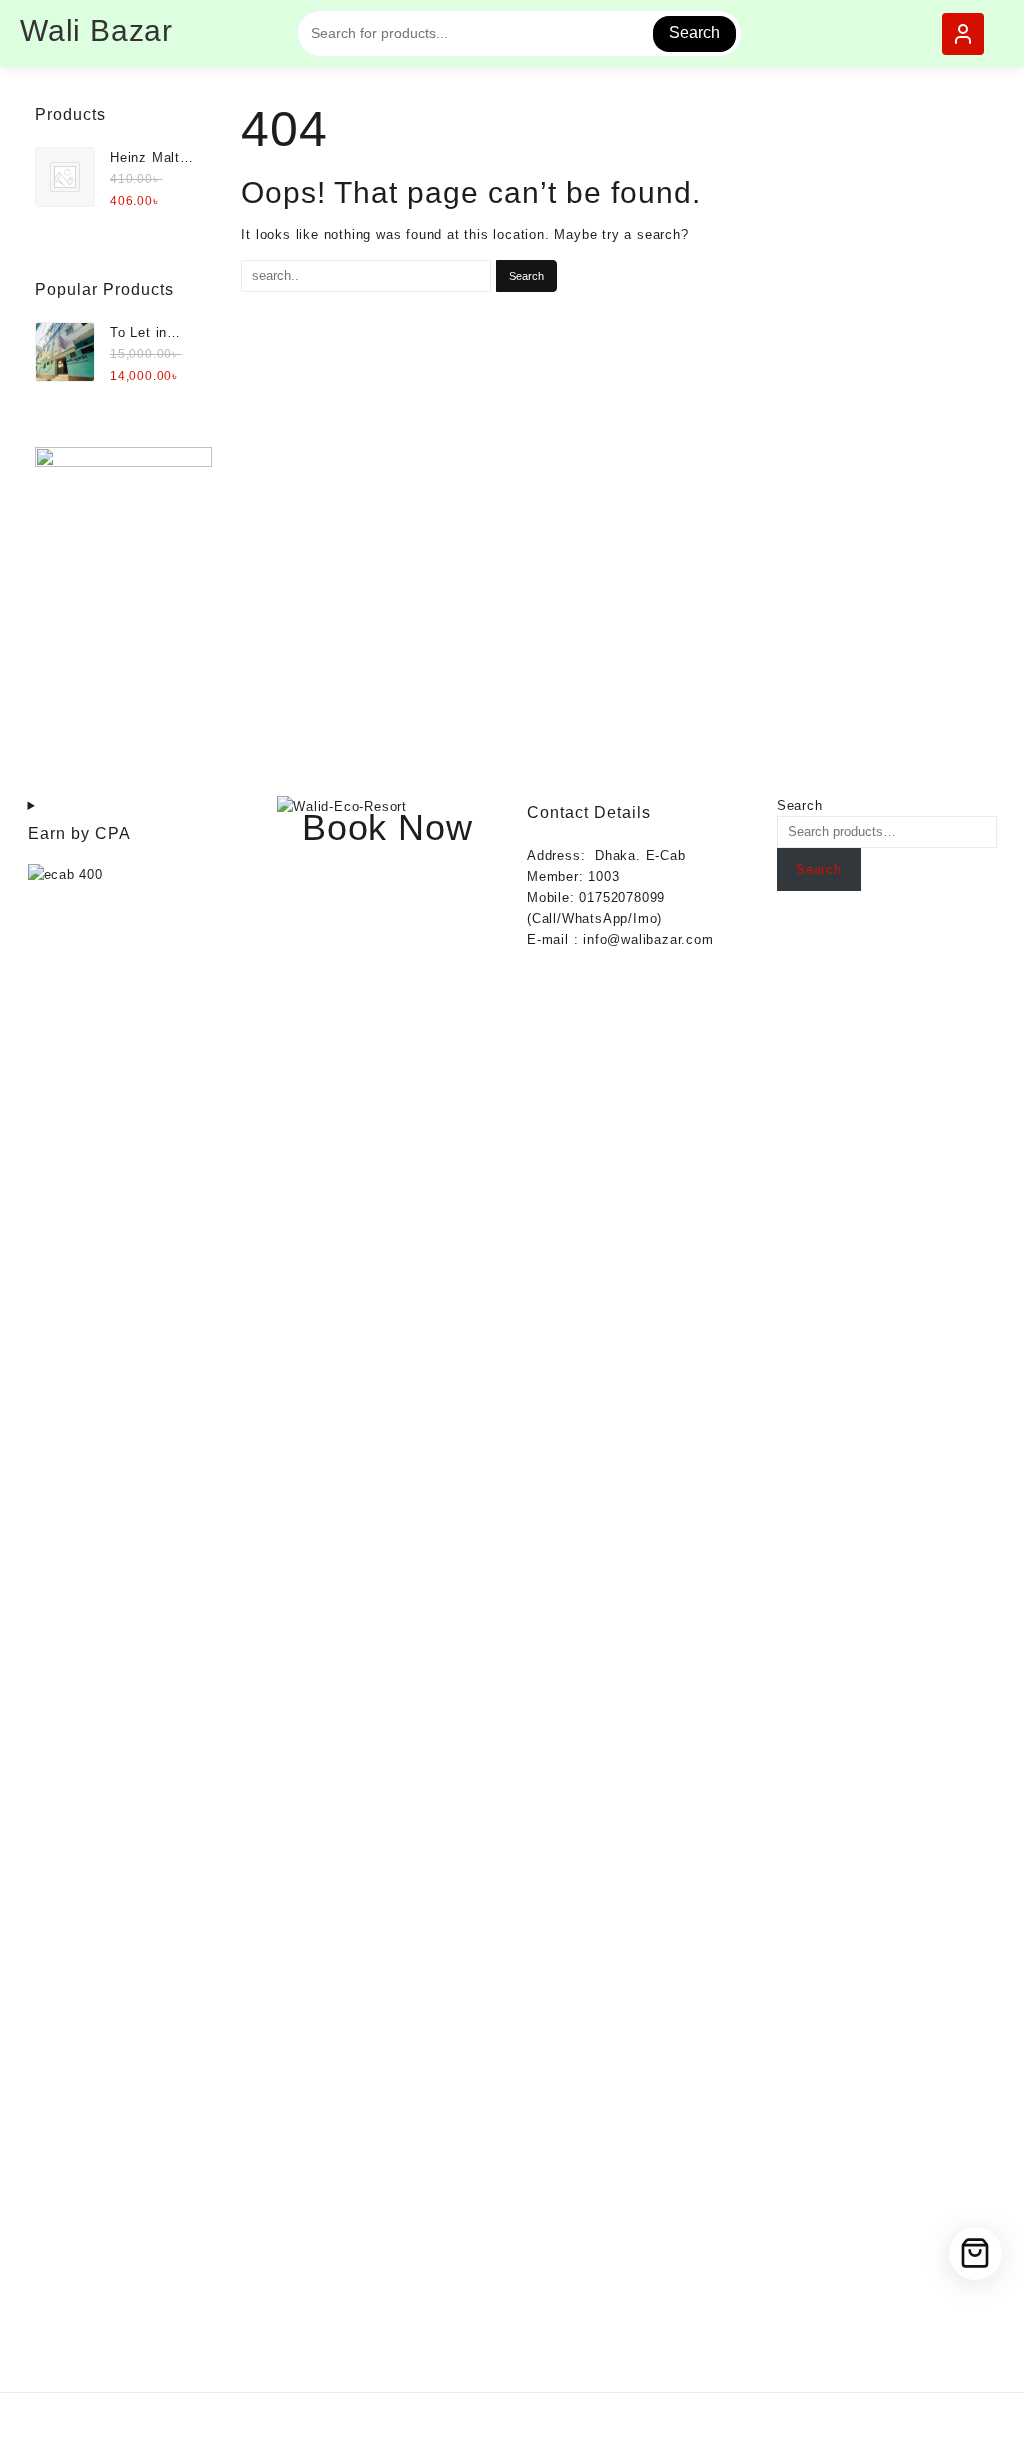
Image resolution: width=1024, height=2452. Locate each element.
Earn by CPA (79, 833)
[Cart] (975, 2253)
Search (694, 32)
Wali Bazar (96, 30)
